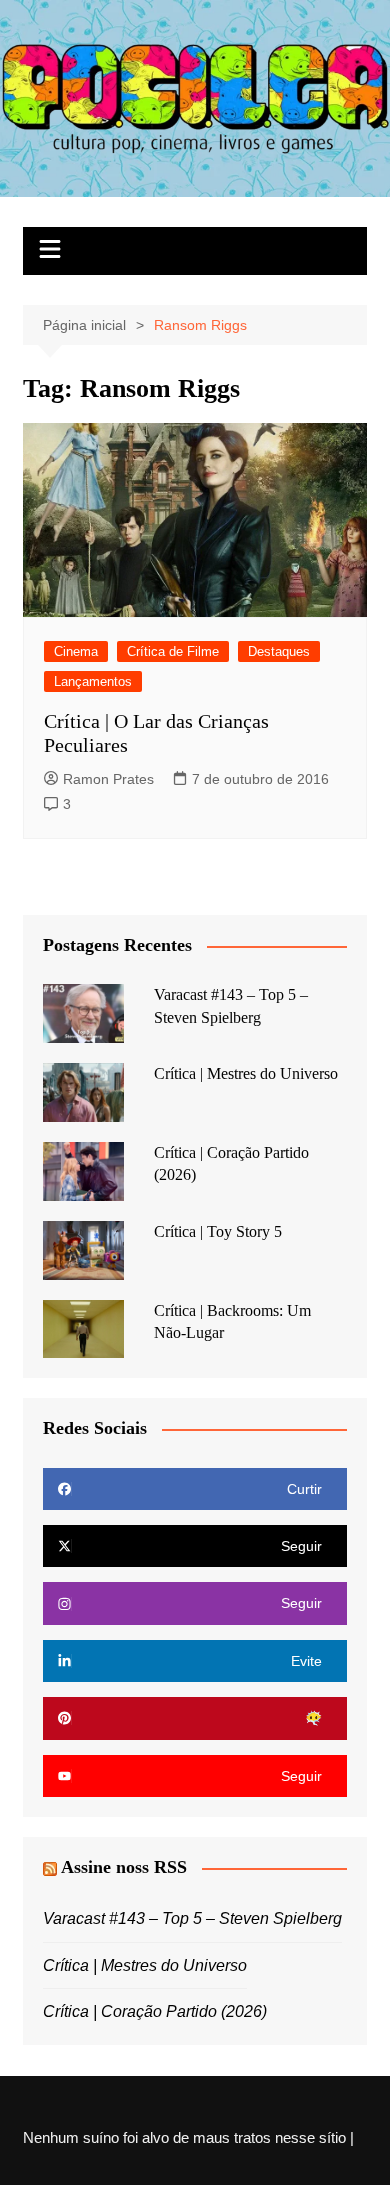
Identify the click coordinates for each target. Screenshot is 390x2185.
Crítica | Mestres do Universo (246, 1073)
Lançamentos (93, 681)
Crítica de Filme (173, 651)
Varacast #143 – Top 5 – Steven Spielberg (192, 1918)
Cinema (76, 651)
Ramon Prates (108, 779)
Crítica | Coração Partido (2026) (155, 2011)
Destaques (279, 651)
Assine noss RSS (124, 1867)
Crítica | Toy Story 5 (218, 1231)
